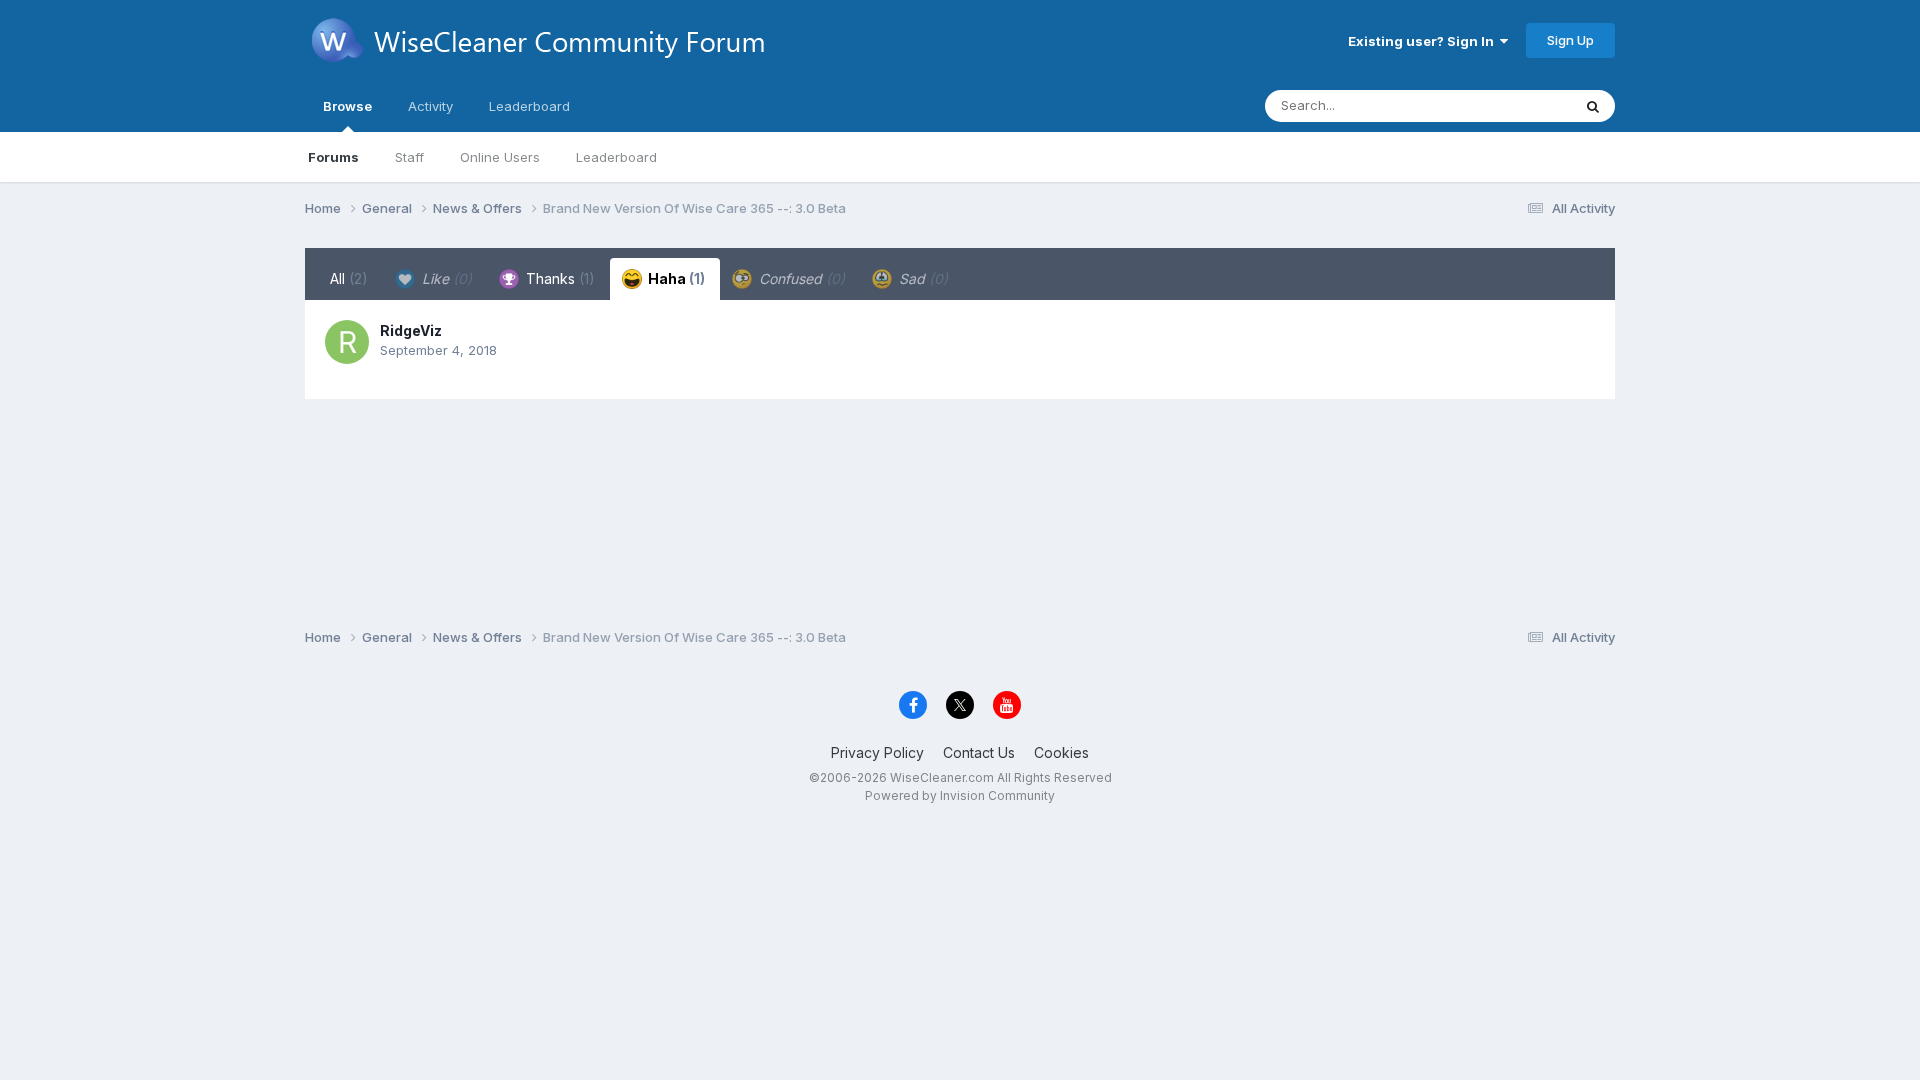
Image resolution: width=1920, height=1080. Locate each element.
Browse (347, 106)
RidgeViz (411, 330)
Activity (430, 106)
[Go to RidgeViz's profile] (347, 342)
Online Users (500, 157)
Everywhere (1509, 105)
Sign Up (1570, 40)
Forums (333, 157)
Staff (409, 157)
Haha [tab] (675, 278)
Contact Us (979, 752)
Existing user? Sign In (1424, 41)
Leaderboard (616, 157)
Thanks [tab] (558, 278)
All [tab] (349, 278)
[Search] (1593, 106)
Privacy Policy (877, 752)
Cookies (1061, 752)
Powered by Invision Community (960, 795)
